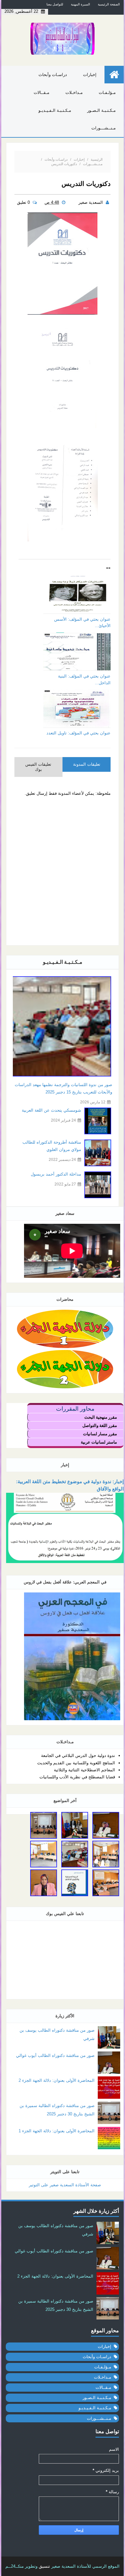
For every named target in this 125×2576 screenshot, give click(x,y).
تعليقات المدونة (87, 764)
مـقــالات (42, 92)
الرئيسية (97, 159)
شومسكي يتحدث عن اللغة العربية (51, 1110)
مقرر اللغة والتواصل (100, 1426)
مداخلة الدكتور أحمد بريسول (56, 1174)
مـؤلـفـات (107, 92)
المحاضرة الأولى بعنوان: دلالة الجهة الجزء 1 (57, 2131)
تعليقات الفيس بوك (38, 767)
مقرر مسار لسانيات (100, 1434)
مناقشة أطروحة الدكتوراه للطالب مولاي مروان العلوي (52, 1146)
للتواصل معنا (55, 4)
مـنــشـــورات (104, 128)
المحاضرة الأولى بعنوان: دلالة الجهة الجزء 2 (57, 2080)
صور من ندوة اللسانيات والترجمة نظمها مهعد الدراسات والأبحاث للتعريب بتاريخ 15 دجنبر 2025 (63, 1088)
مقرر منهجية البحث (101, 1417)
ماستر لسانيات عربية (99, 1442)
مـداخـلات (74, 92)
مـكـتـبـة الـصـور (101, 110)
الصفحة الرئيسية (109, 4)
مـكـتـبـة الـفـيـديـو (55, 110)
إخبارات (90, 75)
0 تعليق (24, 202)
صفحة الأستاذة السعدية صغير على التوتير (65, 2185)
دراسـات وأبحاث (53, 75)
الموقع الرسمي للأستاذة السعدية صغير (85, 2566)
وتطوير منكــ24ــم (21, 2566)
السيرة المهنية (80, 4)
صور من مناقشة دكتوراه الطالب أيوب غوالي (55, 2055)
